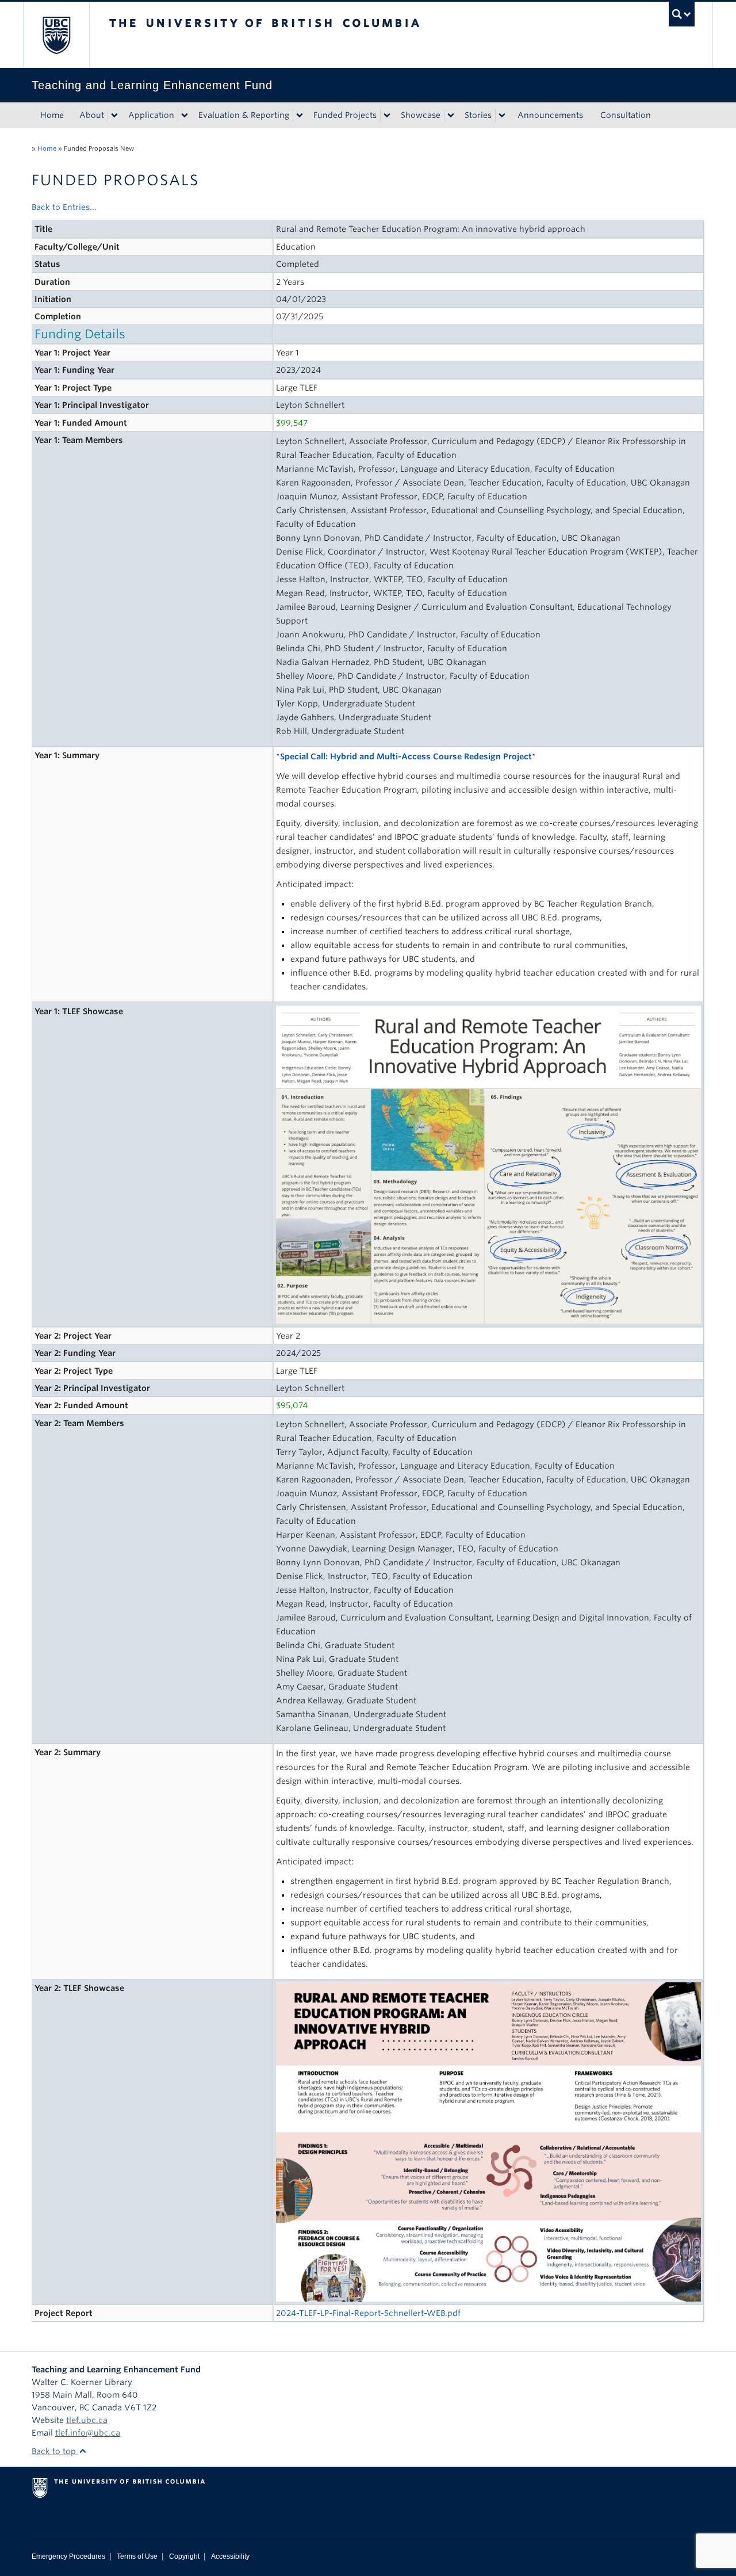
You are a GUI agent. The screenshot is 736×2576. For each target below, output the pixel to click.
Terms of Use (137, 2556)
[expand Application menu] (185, 116)
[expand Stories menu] (502, 116)
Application (151, 115)
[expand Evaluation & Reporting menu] (300, 116)
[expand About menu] (114, 116)
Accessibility (230, 2556)
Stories (478, 115)
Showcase (421, 115)
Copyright (184, 2556)
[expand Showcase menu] (451, 116)
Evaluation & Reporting (244, 115)
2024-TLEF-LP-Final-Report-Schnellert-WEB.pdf (368, 2313)
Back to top (55, 2451)
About (92, 115)
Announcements (550, 115)
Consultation (626, 115)
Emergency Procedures (68, 2556)
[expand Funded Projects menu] (387, 116)
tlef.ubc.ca (87, 2420)
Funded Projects (345, 115)
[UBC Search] (682, 14)
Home (52, 115)
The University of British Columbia (56, 35)
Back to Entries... (64, 207)
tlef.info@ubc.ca (88, 2433)
